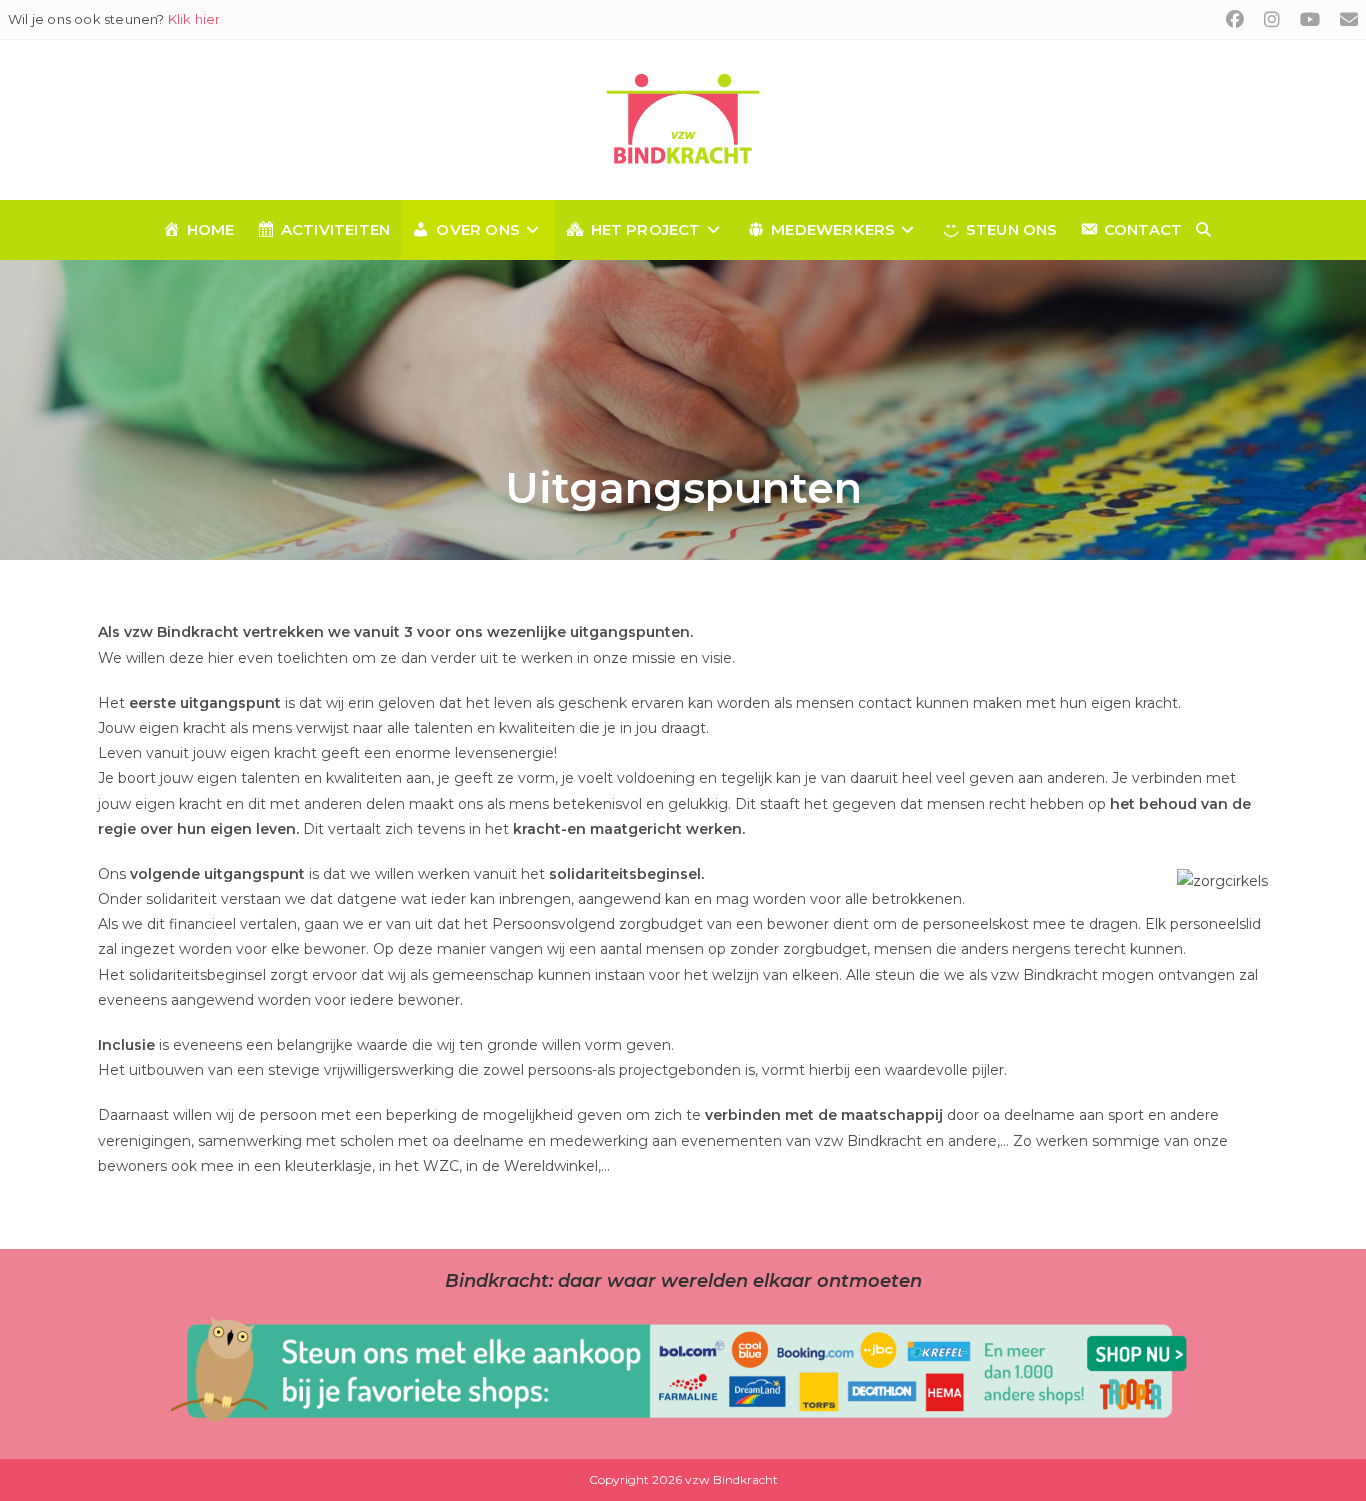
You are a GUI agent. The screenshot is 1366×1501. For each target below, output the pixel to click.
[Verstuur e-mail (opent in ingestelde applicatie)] (1344, 20)
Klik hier (194, 19)
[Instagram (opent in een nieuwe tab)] (1272, 20)
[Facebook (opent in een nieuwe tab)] (1235, 20)
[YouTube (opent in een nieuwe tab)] (1310, 20)
